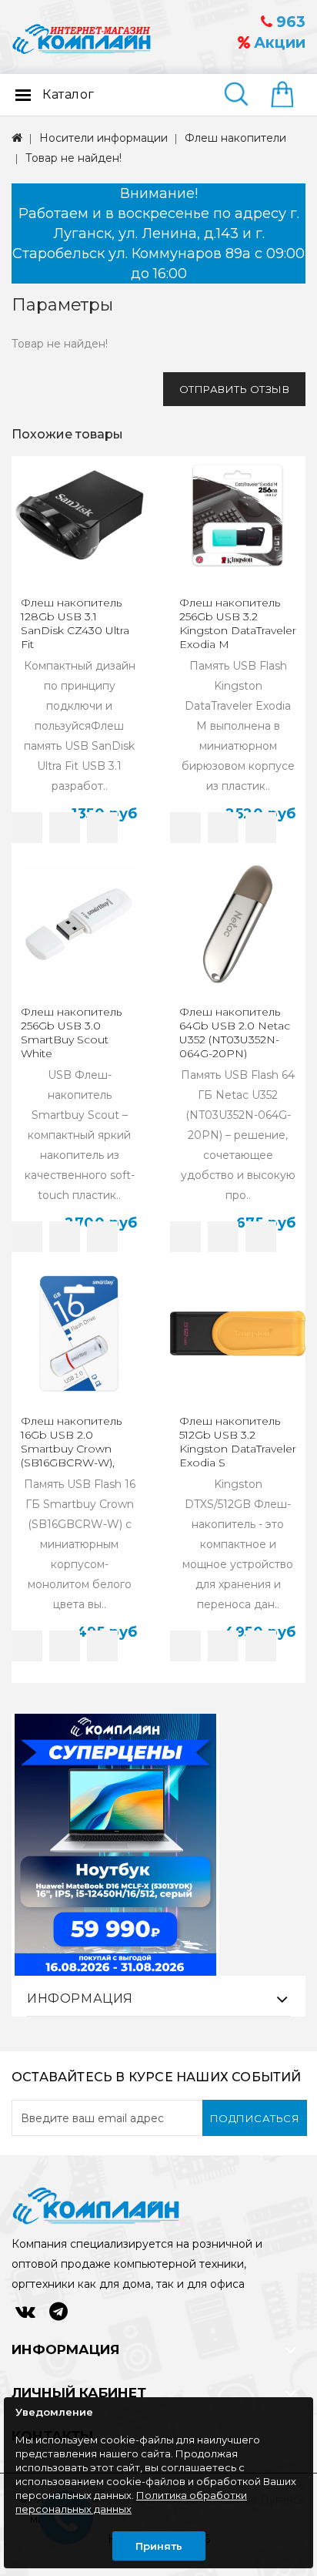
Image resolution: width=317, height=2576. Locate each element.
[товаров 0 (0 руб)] (288, 96)
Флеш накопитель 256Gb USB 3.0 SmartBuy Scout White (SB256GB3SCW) (71, 1039)
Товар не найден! (73, 158)
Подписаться (255, 2118)
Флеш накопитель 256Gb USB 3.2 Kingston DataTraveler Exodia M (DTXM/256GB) (238, 630)
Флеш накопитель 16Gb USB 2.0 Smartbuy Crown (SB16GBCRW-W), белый (71, 1449)
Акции (278, 43)
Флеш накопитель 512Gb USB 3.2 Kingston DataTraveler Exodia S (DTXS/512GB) (238, 1449)
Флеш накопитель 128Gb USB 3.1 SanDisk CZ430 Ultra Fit (75, 623)
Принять (159, 2546)
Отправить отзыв (235, 389)
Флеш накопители (235, 138)
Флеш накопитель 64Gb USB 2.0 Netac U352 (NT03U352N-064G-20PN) (235, 1033)
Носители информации (103, 138)
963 (289, 22)
